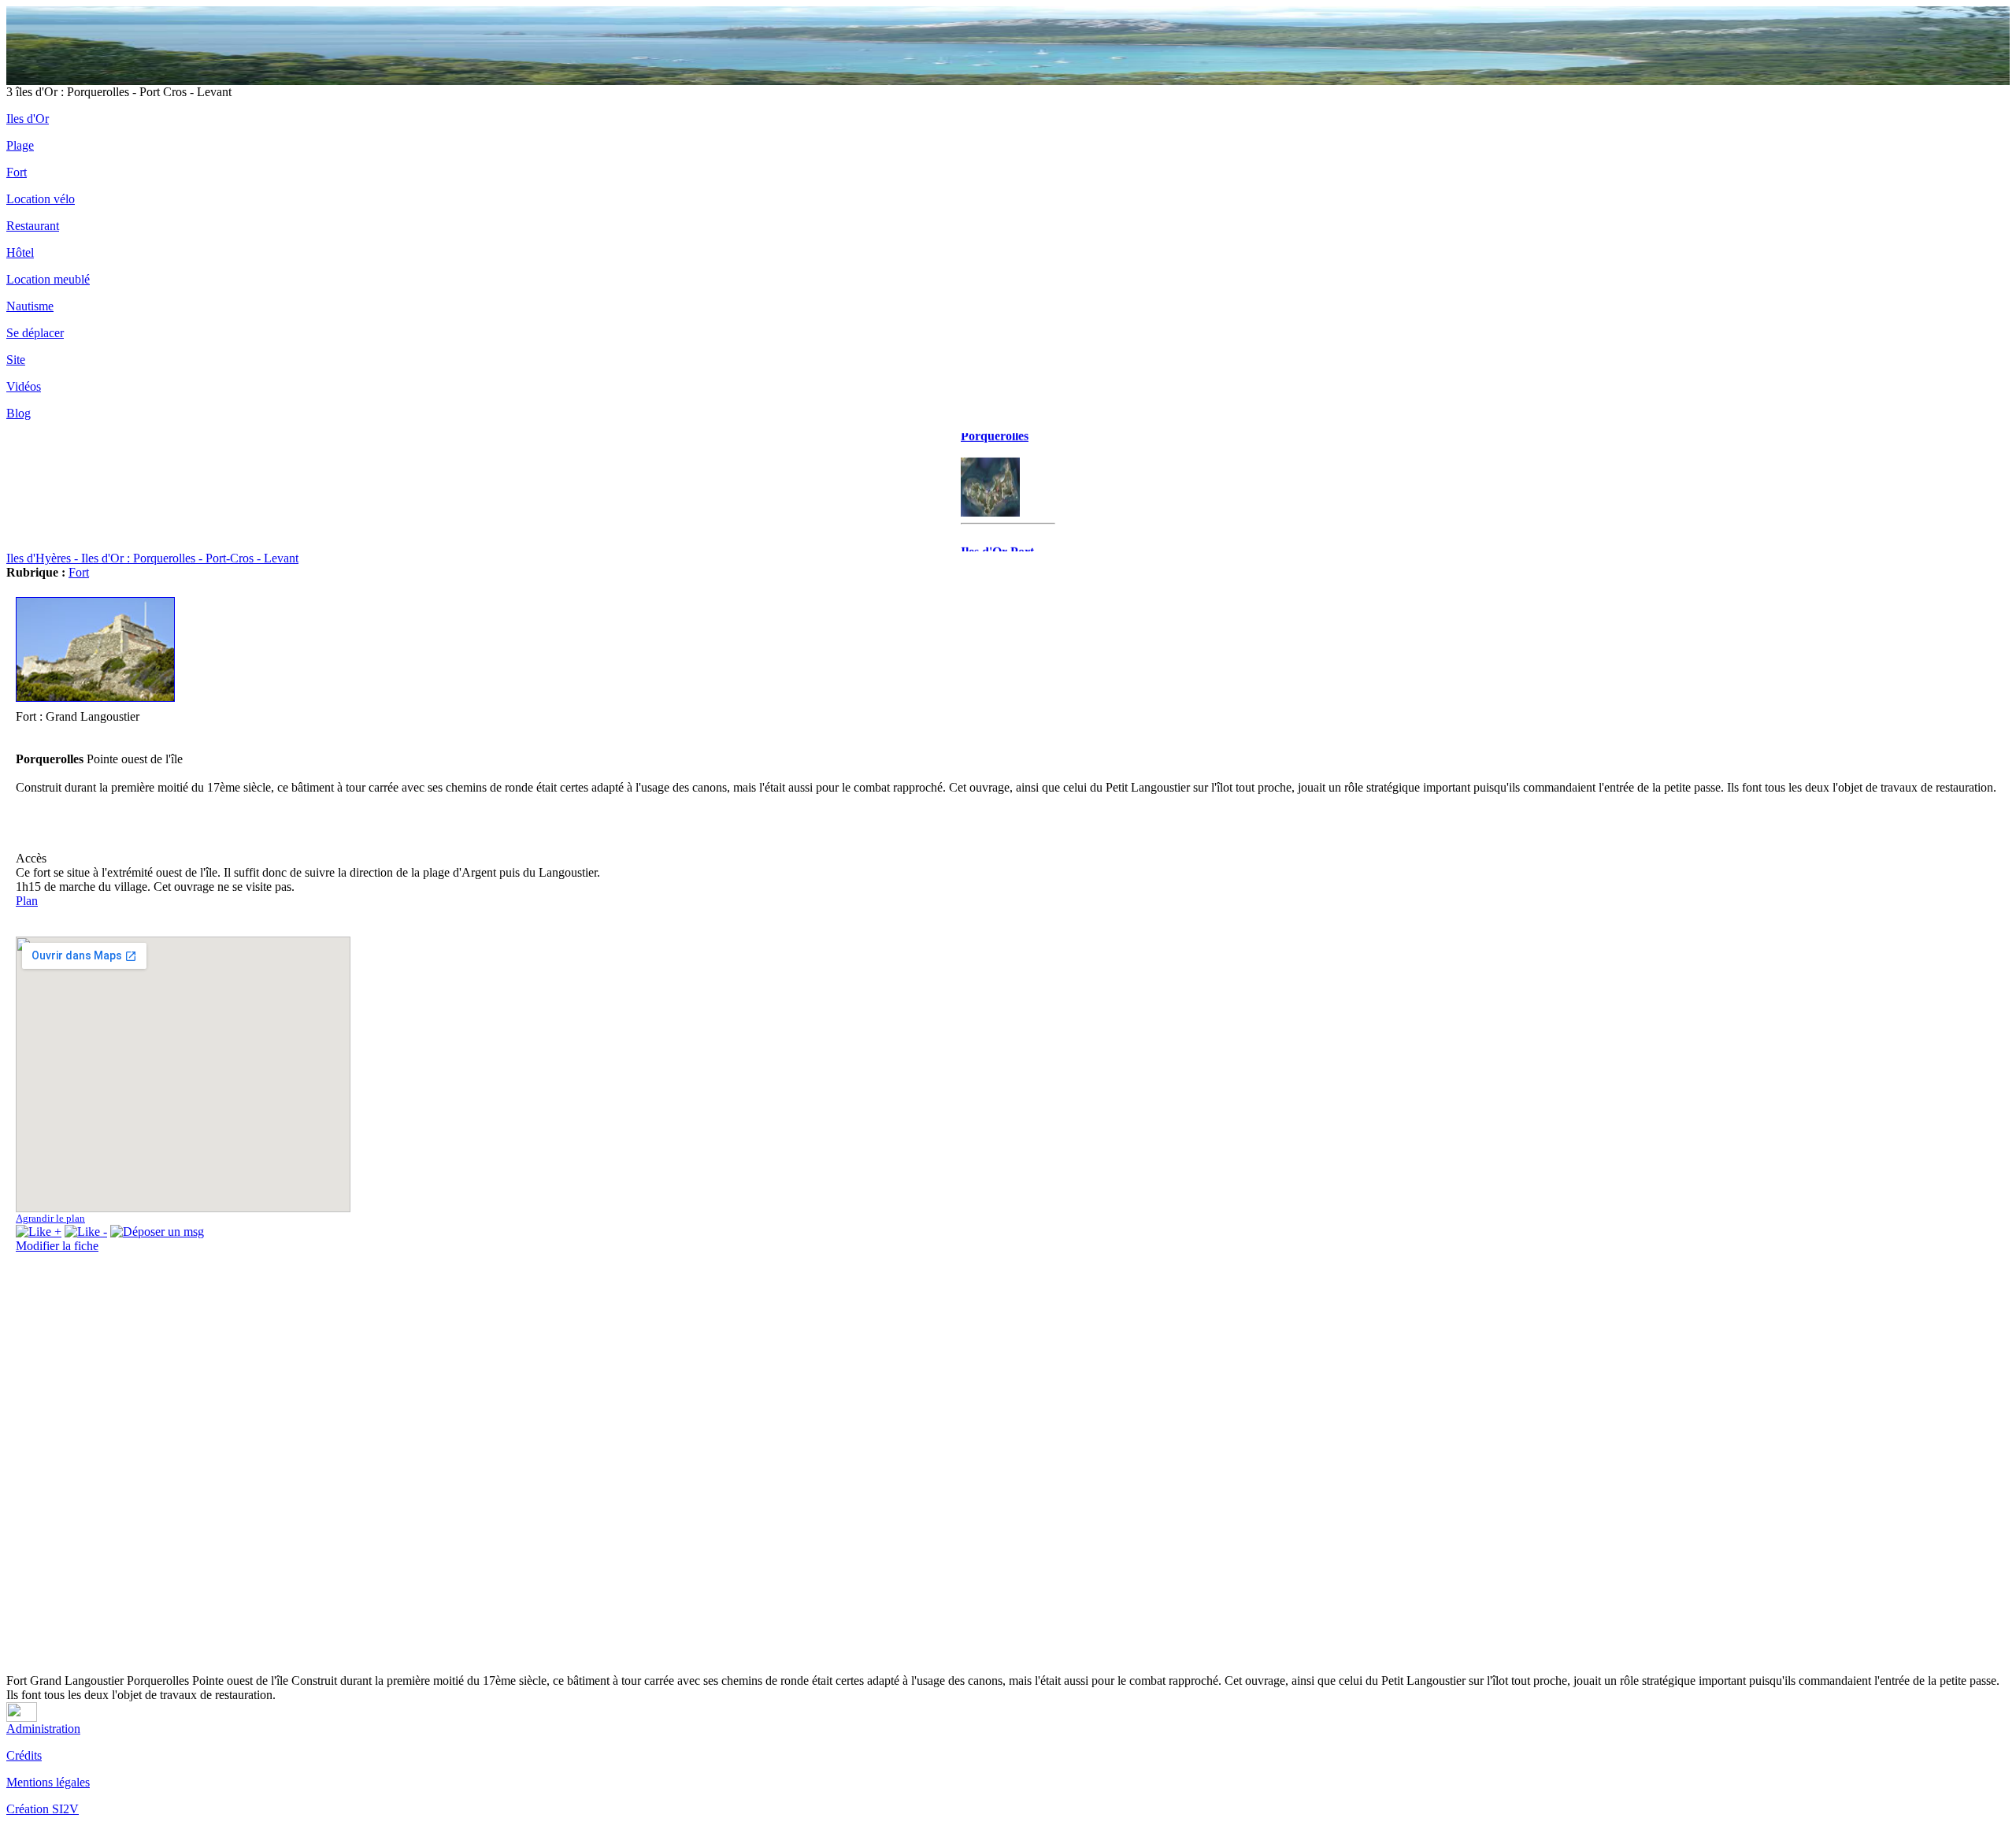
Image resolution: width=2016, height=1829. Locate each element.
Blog (19, 413)
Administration (43, 1729)
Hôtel (20, 252)
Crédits (24, 1755)
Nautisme (30, 306)
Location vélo (41, 199)
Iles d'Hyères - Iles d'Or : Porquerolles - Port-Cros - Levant (152, 558)
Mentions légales (48, 1782)
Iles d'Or (28, 119)
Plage (20, 145)
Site (16, 360)
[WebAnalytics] (22, 1718)
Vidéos (24, 386)
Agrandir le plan (50, 1218)
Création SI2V (43, 1809)
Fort (17, 172)
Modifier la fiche (57, 1246)
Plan (27, 901)
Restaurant (33, 226)
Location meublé (48, 279)
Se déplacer (35, 333)
